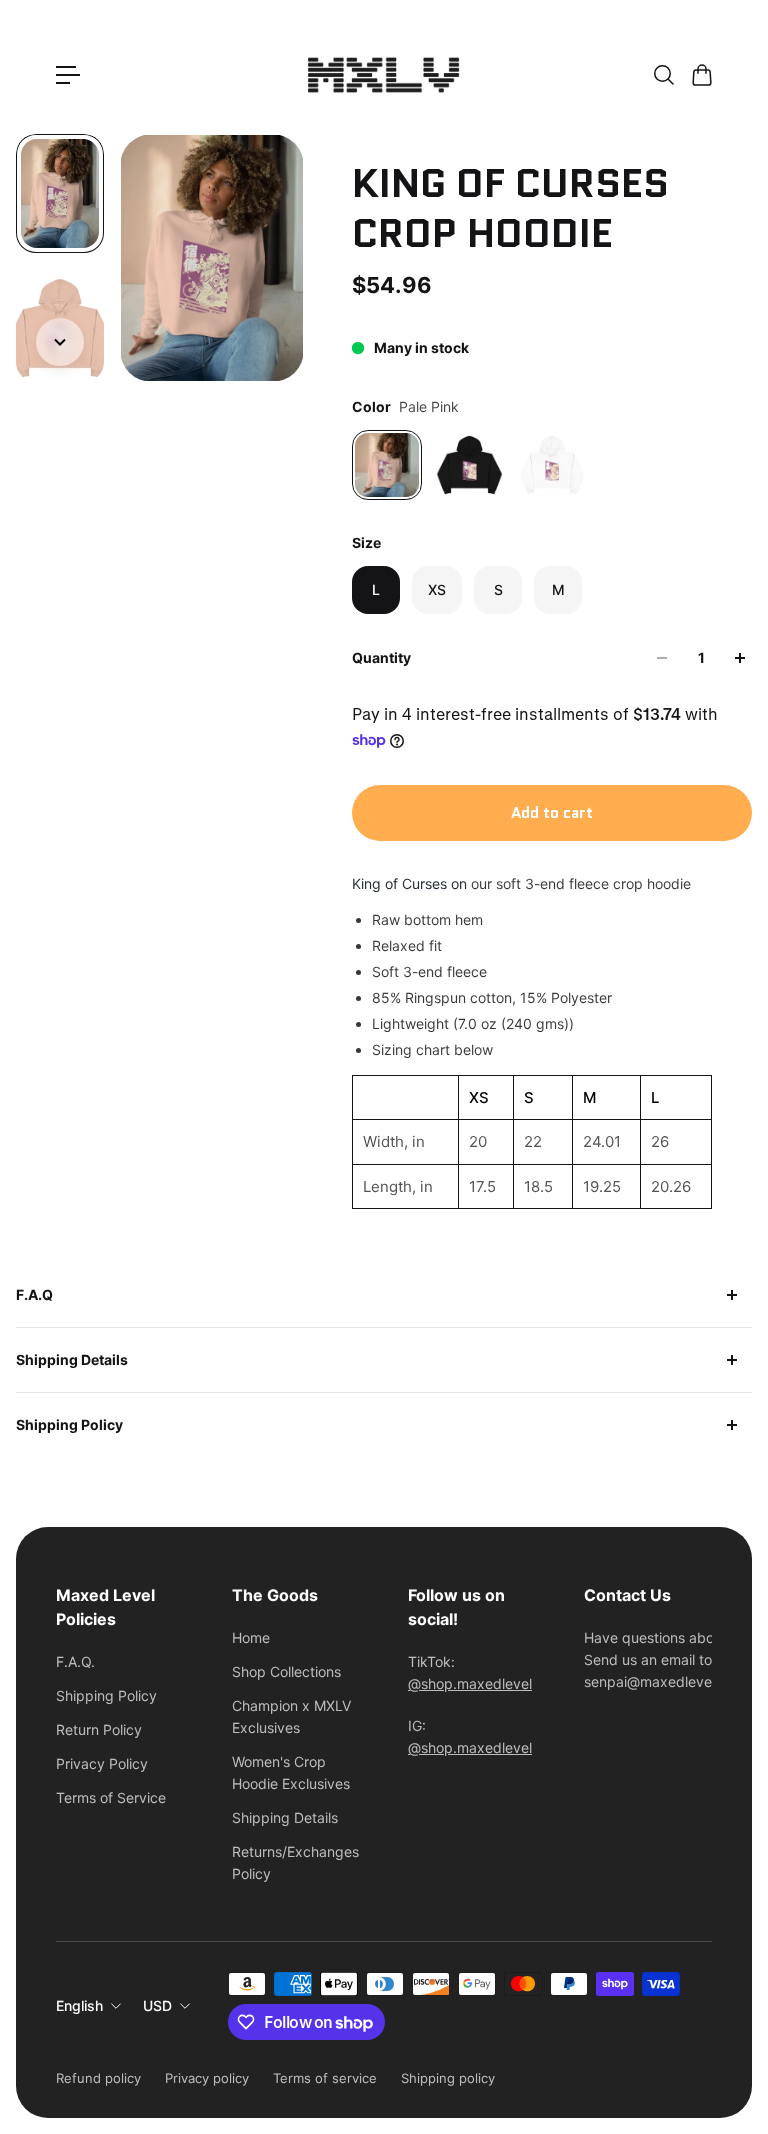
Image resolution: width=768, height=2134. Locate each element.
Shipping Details (72, 1359)
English (79, 2005)
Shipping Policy (69, 1424)
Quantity (381, 657)
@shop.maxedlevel (470, 1683)
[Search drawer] (663, 75)
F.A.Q (34, 1294)
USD (157, 2005)
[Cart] (701, 75)
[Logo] (384, 75)
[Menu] (68, 75)
